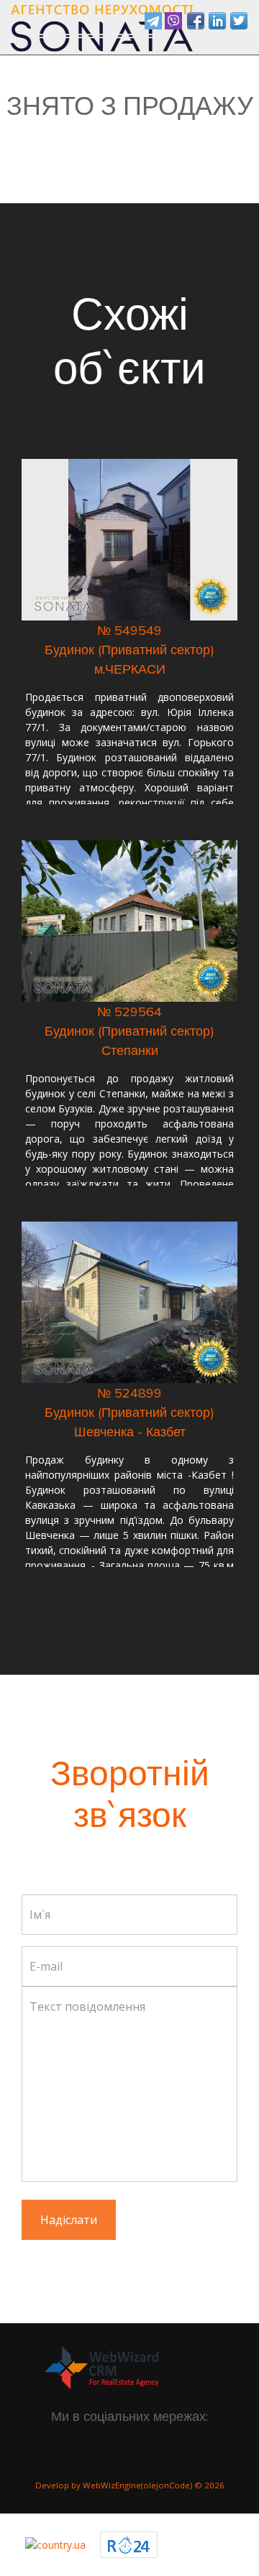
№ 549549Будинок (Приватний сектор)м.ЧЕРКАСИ (129, 650)
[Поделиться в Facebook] (196, 21)
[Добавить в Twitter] (239, 21)
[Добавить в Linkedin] (217, 21)
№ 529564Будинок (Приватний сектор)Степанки (129, 1031)
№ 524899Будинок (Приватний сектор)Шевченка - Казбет (129, 1412)
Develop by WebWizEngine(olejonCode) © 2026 (130, 2485)
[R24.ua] (129, 2544)
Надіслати (69, 2220)
